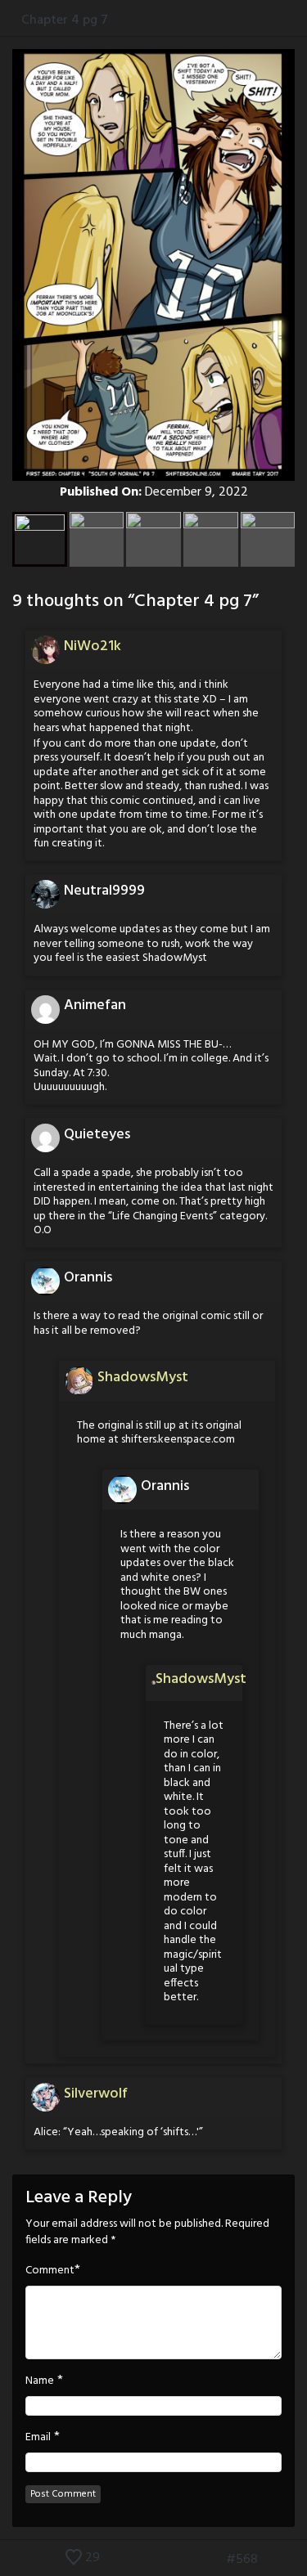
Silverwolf (96, 2094)
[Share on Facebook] (248, 20)
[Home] (11, 20)
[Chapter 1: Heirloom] (187, 2560)
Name (40, 2381)
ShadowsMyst (143, 1378)
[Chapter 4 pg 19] (296, 2560)
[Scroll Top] (11, 2560)
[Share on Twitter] (265, 20)
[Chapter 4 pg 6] (212, 2560)
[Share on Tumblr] (281, 20)
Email (38, 2438)
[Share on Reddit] (298, 20)
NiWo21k (93, 646)
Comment (50, 2271)
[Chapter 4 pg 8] (272, 2560)
